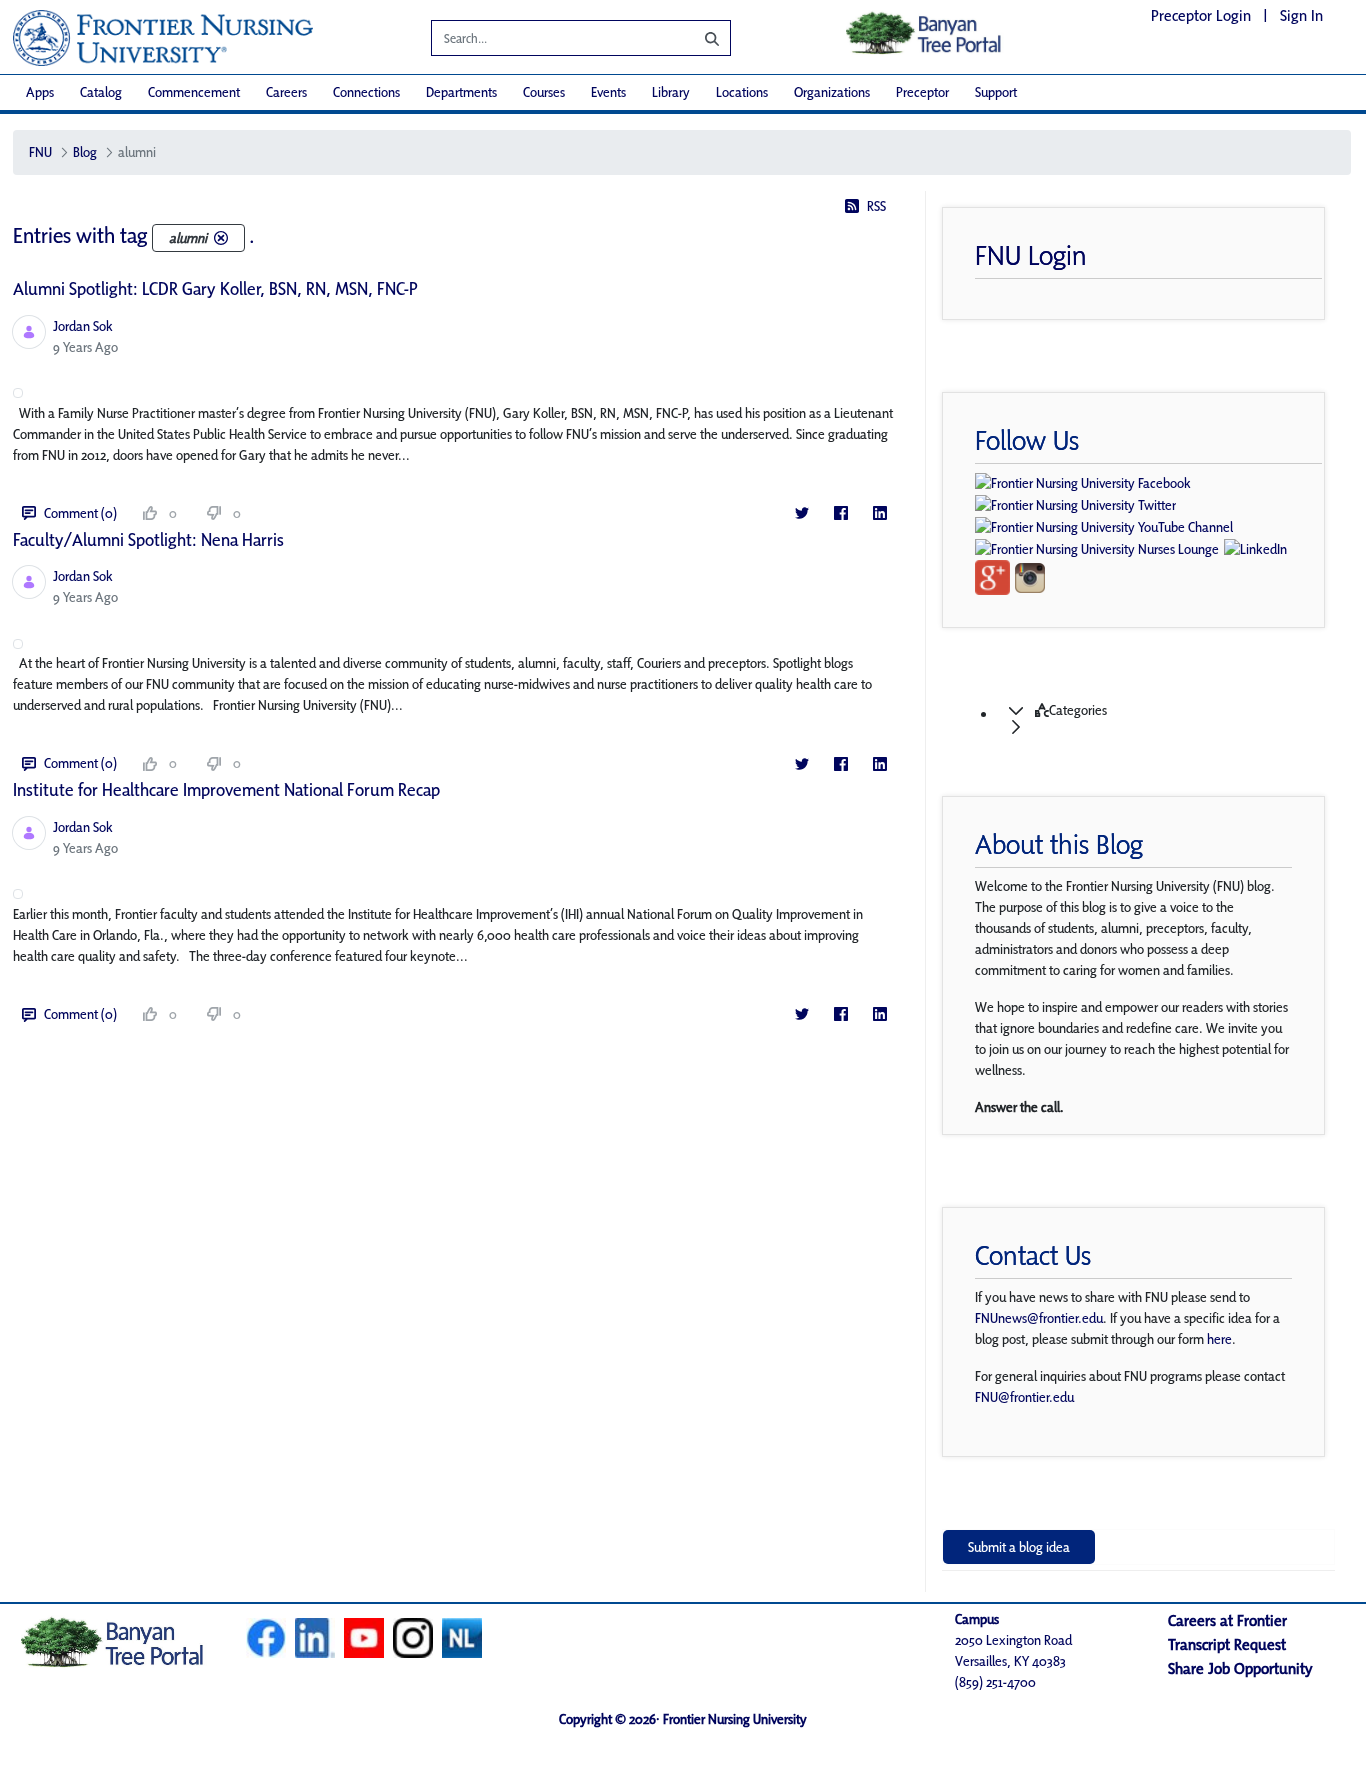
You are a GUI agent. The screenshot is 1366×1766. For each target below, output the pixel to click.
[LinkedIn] (879, 513)
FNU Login (1031, 255)
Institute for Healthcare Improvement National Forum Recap (226, 789)
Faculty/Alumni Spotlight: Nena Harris (148, 539)
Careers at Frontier (1227, 1620)
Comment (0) (80, 513)
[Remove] (221, 238)
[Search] (697, 38)
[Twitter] (801, 513)
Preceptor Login (1201, 15)
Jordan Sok (83, 326)
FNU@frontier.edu (1024, 1397)
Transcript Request (1227, 1644)
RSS (876, 206)
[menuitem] (40, 92)
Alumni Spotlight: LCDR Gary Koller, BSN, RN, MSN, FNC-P (215, 288)
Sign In (1301, 15)
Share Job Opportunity (1240, 1668)
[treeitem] (1158, 719)
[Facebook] (840, 513)
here (1219, 1339)
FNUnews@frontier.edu (1039, 1318)
